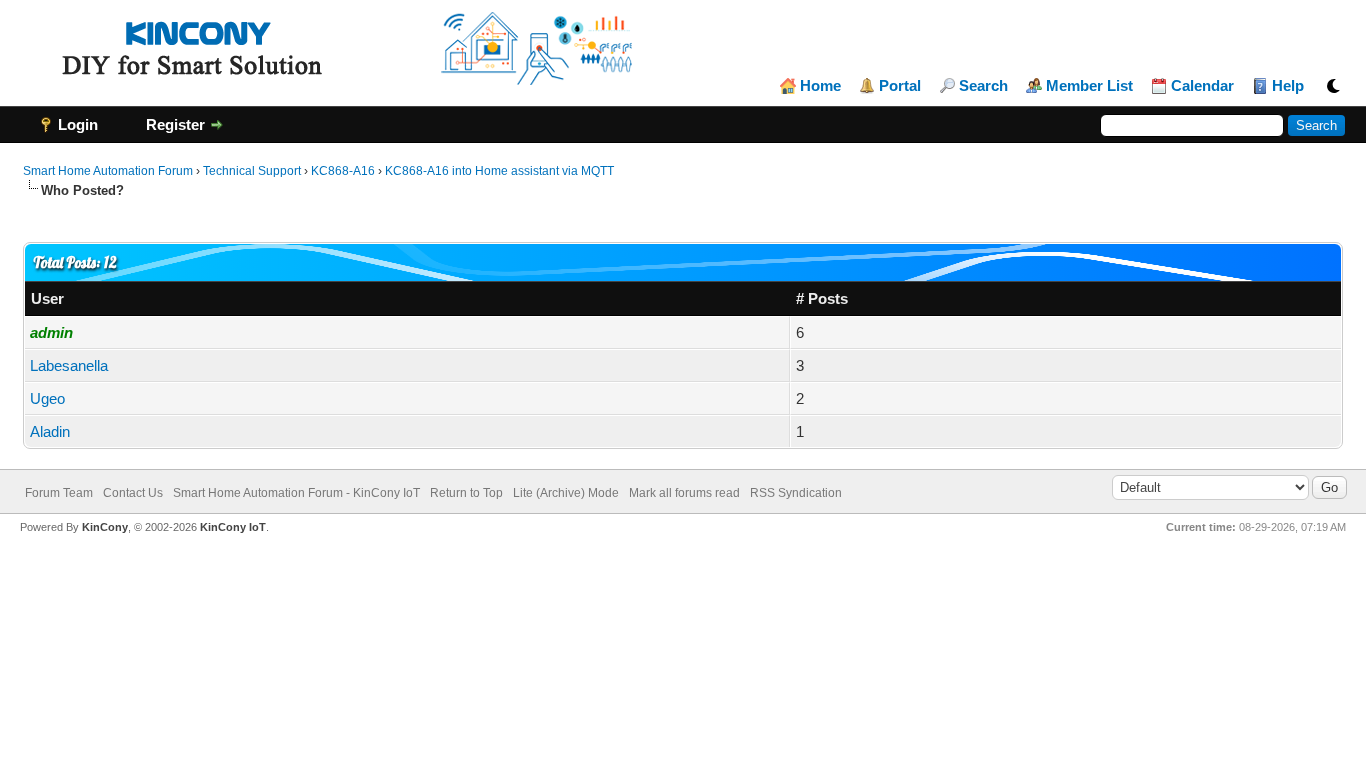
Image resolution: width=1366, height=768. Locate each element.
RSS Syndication (796, 493)
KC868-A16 (343, 171)
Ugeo (47, 398)
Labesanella (69, 365)
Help (1288, 86)
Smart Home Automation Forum (108, 171)
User (47, 298)
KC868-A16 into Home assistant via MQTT (499, 171)
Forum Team (59, 493)
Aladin (50, 431)
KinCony (105, 527)
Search (983, 86)
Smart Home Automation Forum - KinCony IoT (296, 493)
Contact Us (133, 493)
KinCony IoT (233, 527)
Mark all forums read (684, 493)
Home (820, 86)
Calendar (1202, 86)
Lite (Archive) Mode (566, 493)
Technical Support (252, 171)
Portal (900, 86)
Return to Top (466, 493)
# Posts (822, 298)
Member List (1089, 86)
